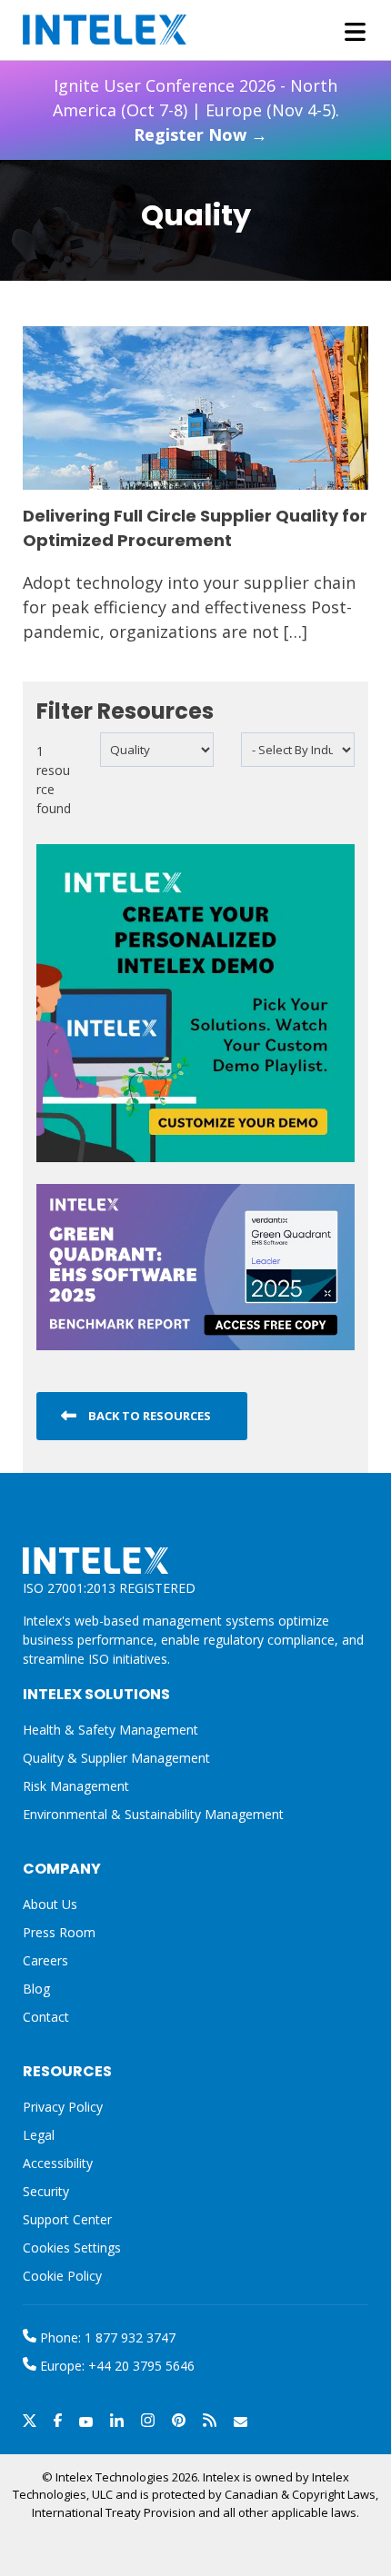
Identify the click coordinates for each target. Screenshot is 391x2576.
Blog (36, 1989)
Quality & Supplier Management (116, 1758)
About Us (50, 1904)
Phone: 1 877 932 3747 (106, 2337)
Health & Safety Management (110, 1730)
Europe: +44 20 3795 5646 (115, 2366)
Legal (39, 2135)
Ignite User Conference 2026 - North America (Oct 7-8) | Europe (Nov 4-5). (196, 110)
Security (46, 2191)
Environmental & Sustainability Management (153, 1814)
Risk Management (76, 1786)
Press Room (59, 1932)
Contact (46, 2017)
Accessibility (58, 2163)
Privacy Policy (63, 2107)
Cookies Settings (72, 2248)
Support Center (67, 2219)
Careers (45, 1960)
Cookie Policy (62, 2276)
